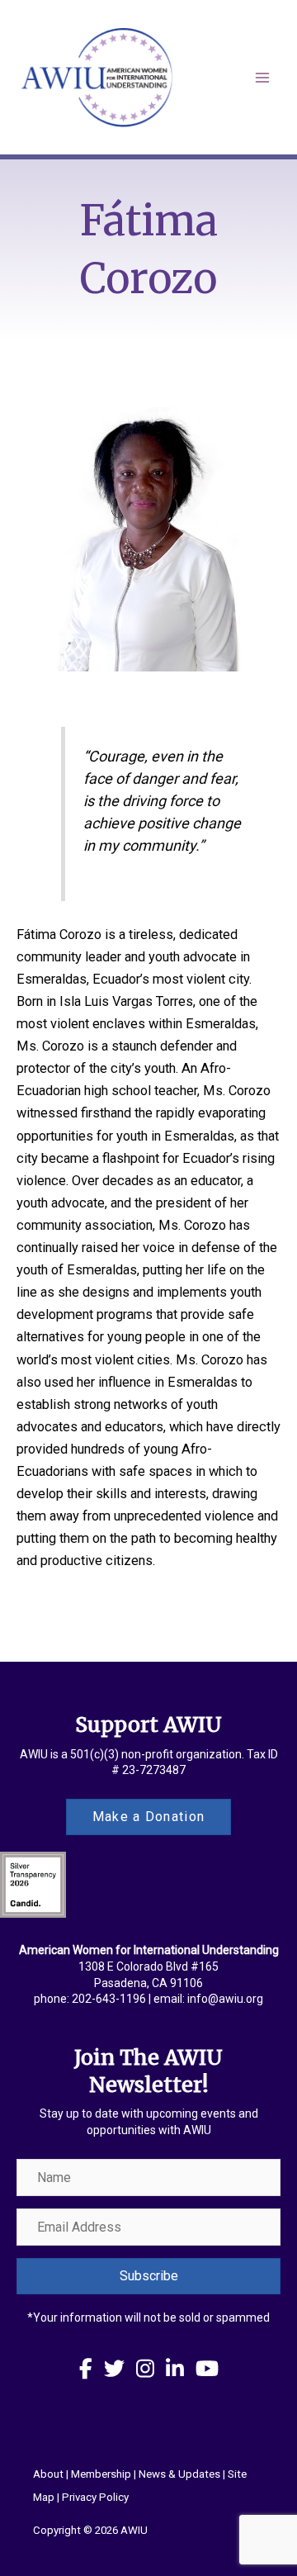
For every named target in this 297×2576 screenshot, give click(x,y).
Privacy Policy (95, 2497)
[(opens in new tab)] (33, 1884)
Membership (101, 2474)
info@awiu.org (225, 1999)
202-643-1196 (109, 1999)
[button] (148, 2276)
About (48, 2474)
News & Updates (179, 2474)
